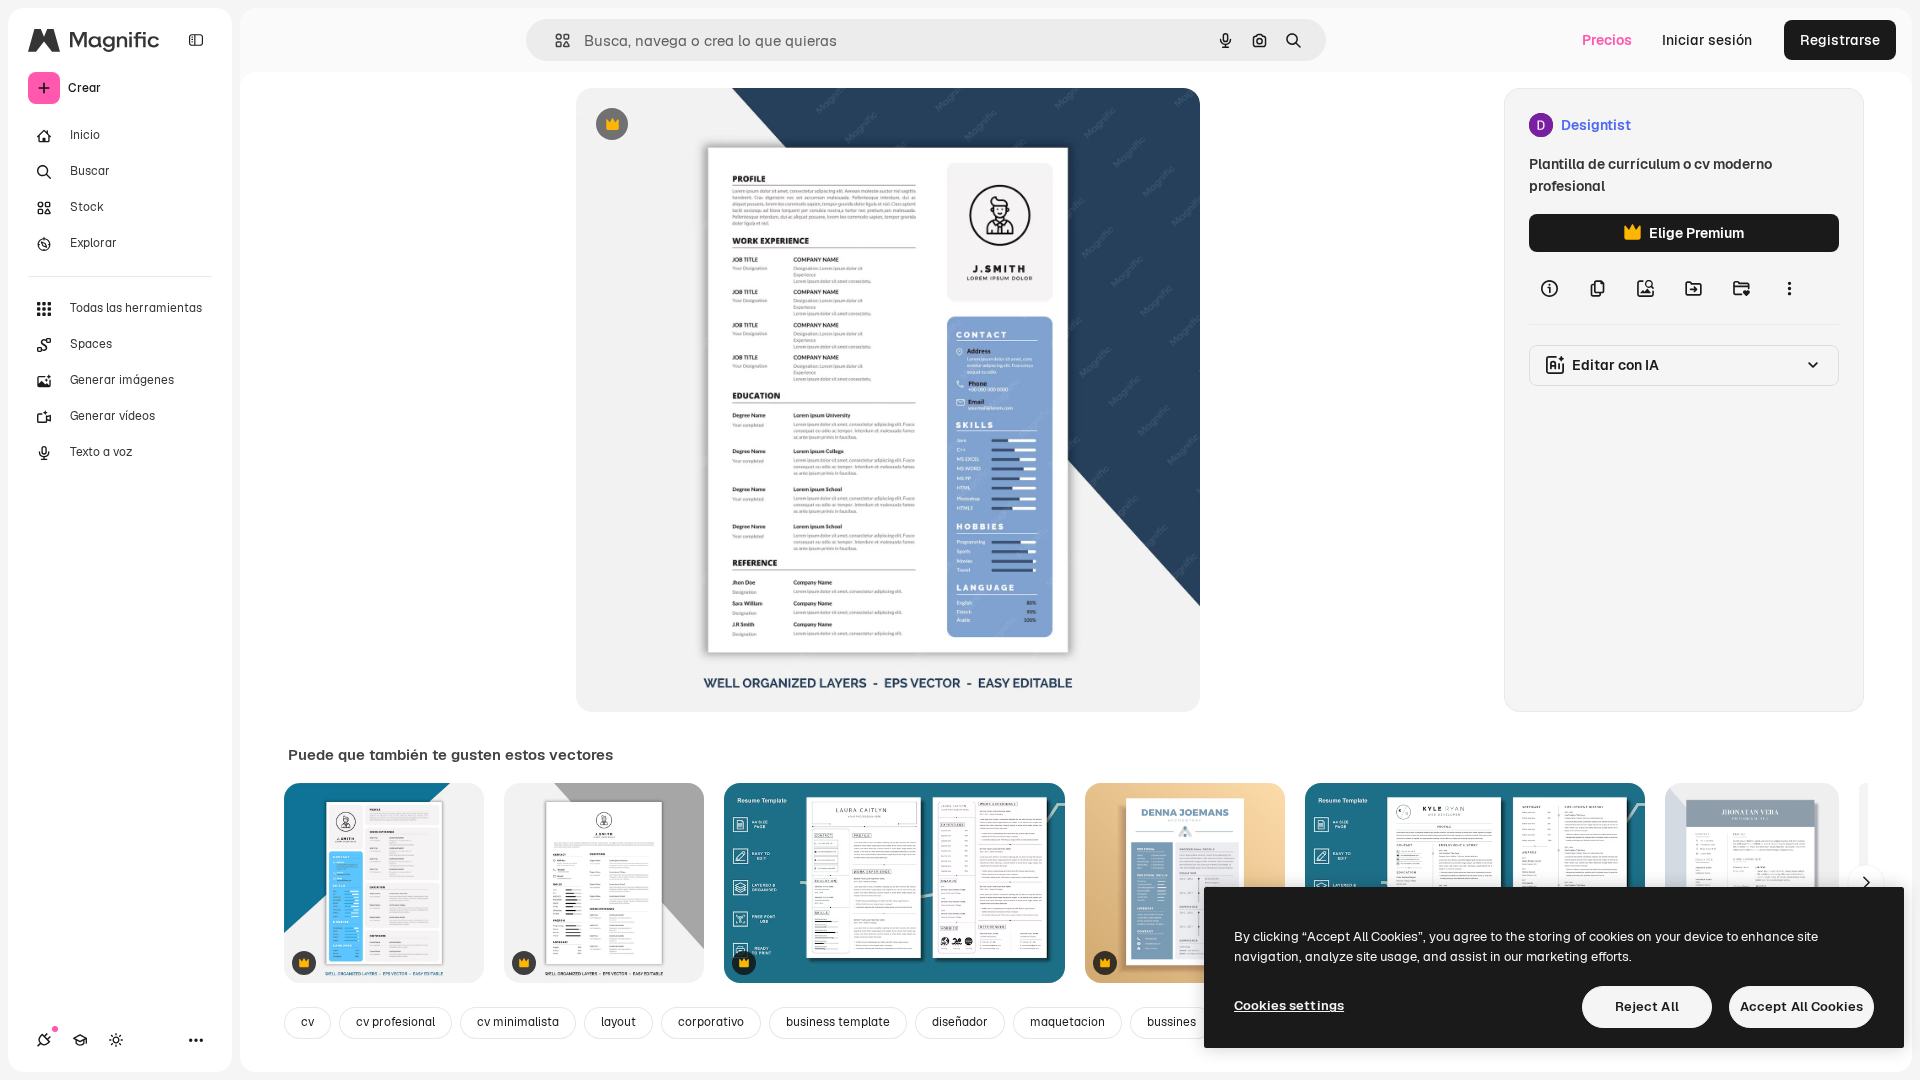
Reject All (1647, 1006)
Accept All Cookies (1801, 1006)
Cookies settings (1289, 1005)
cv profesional (395, 1022)
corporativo (711, 1022)
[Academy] (80, 1040)
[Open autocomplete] (554, 40)
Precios (1607, 40)
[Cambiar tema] (116, 1040)
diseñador (960, 1022)
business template (838, 1022)
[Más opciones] (1789, 288)
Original (704, 125)
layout (618, 1022)
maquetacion (1067, 1022)
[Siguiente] (1866, 883)
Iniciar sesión (1707, 40)
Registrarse (1840, 40)
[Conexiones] (44, 1040)
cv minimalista (518, 1022)
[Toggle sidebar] (196, 40)
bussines (1171, 1022)
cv (307, 1022)
